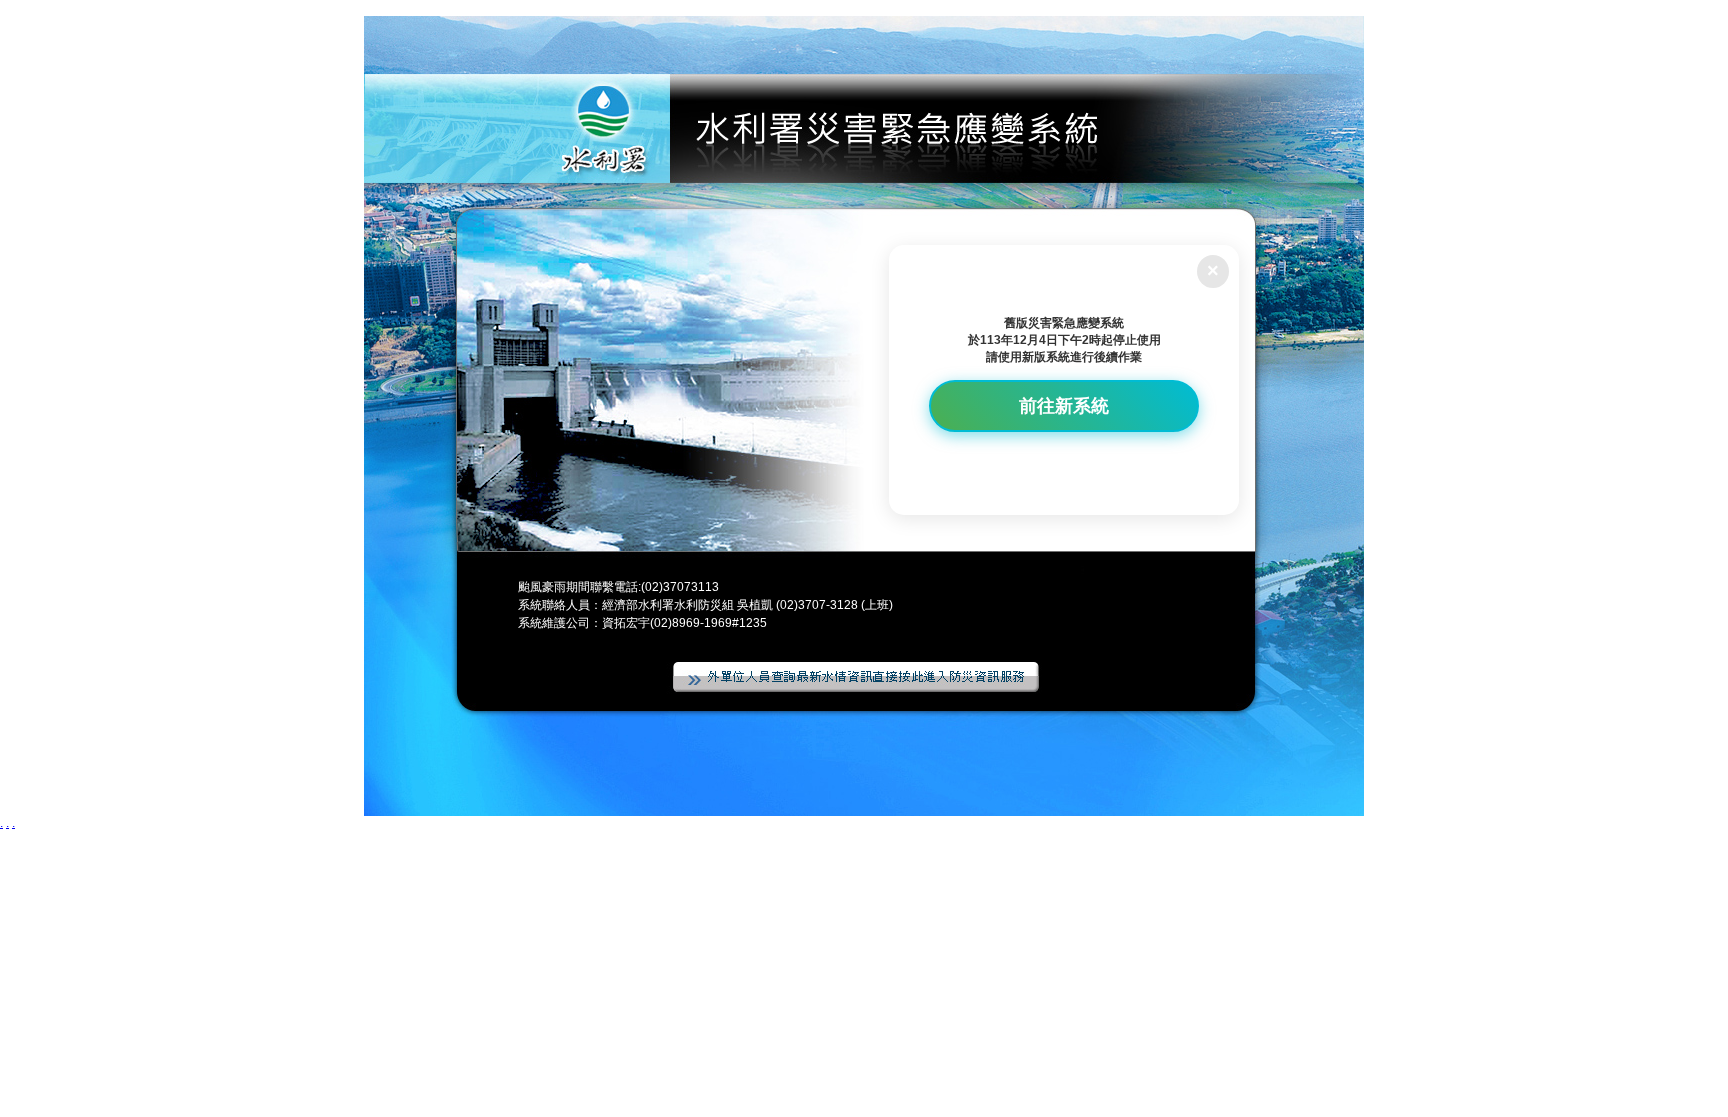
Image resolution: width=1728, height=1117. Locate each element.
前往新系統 (1064, 406)
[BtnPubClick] (856, 678)
